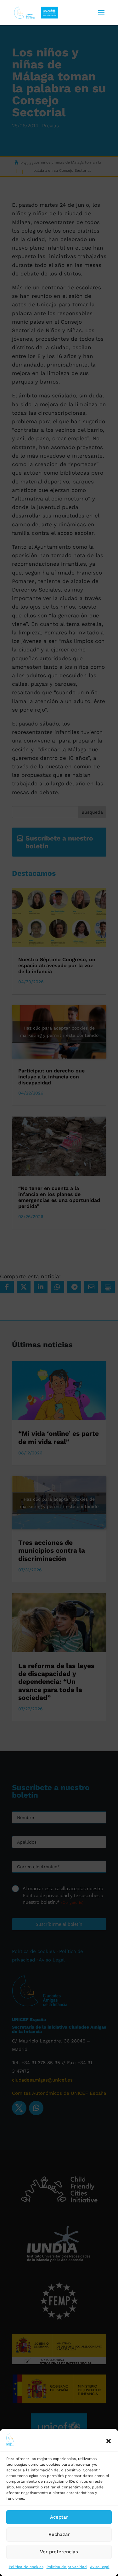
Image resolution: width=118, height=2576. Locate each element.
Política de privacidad (67, 2567)
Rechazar (59, 2534)
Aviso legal (100, 2567)
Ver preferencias (59, 2552)
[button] (109, 2441)
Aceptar (59, 2517)
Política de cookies (26, 2567)
